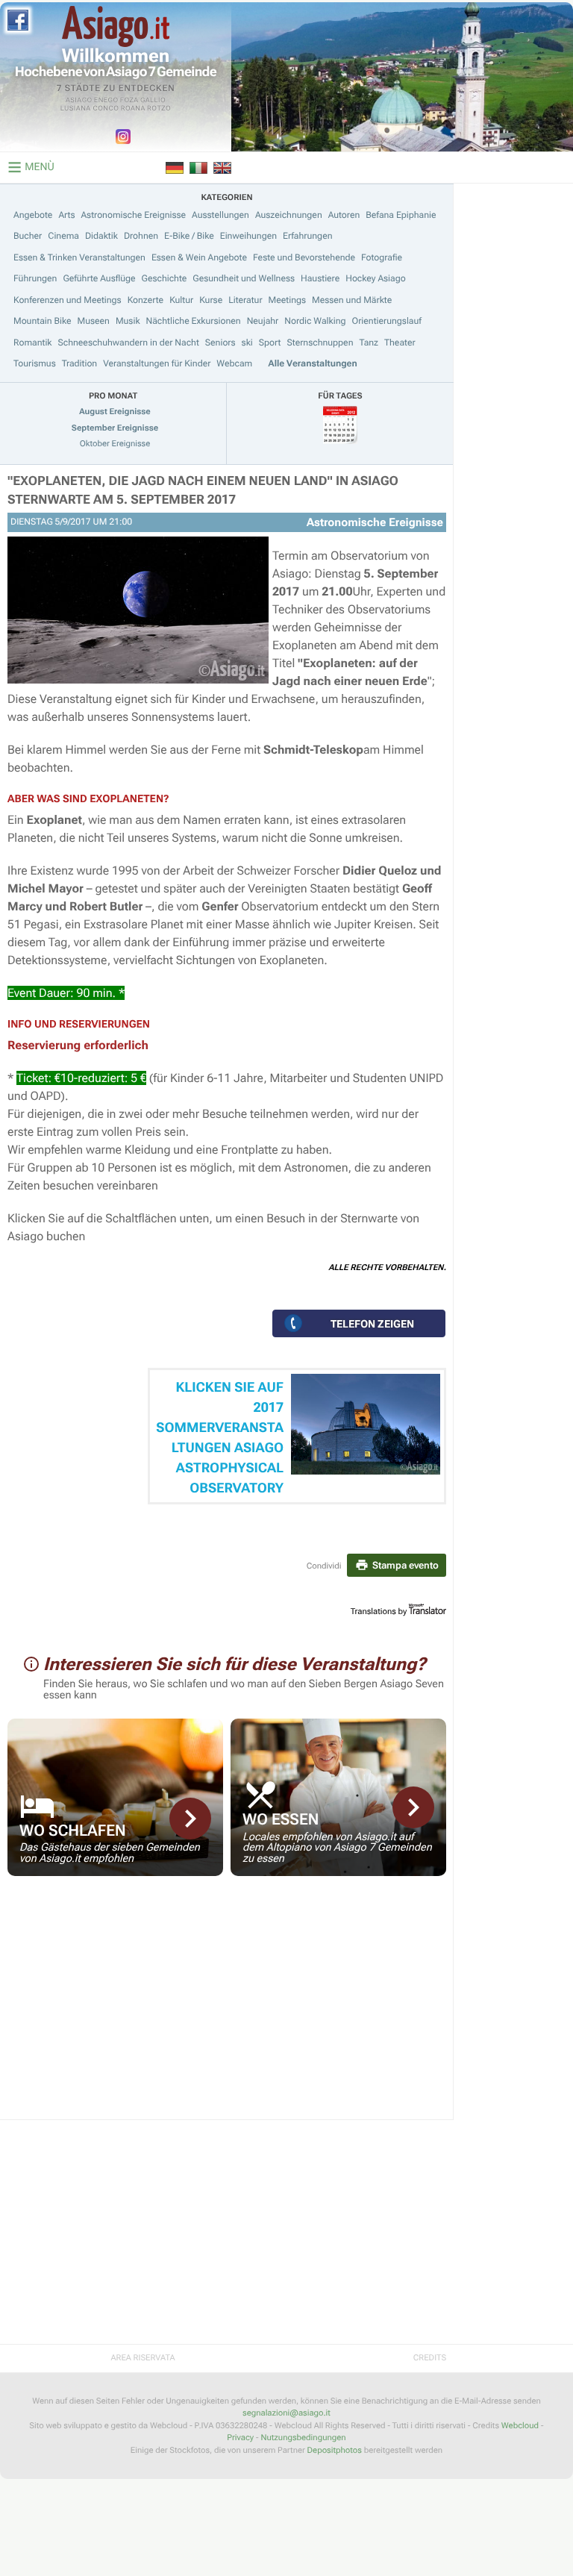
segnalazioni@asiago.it (286, 2413)
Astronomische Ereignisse (133, 215)
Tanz (369, 343)
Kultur (181, 300)
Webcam (234, 363)
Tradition (79, 363)
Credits (430, 2358)
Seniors (220, 343)
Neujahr (263, 321)
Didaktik (101, 236)
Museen (94, 321)
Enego (106, 101)
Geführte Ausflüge (99, 278)
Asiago (79, 101)
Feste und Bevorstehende (304, 257)
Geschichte (165, 278)
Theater (400, 343)
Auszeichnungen (289, 215)
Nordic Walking (315, 321)
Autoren (344, 215)
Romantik (33, 343)
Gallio (153, 101)
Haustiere (320, 278)
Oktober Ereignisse (115, 444)
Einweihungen (248, 236)
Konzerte (145, 300)
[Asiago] (116, 26)
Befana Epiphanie (401, 215)
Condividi (324, 1566)
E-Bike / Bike (189, 236)
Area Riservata (143, 2358)
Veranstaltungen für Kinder (157, 363)
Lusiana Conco (90, 109)
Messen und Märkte (352, 300)
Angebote (33, 215)
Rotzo (159, 109)
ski (247, 343)
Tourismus (35, 363)
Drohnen (141, 236)
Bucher (28, 236)
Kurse (211, 300)
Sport (270, 343)
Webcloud (520, 2426)
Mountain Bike (43, 321)
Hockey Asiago (375, 278)
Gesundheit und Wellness (244, 278)
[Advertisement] (227, 2007)
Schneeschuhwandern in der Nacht (129, 343)
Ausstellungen (220, 215)
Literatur (245, 300)
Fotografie (382, 257)
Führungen (35, 278)
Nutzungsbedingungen (303, 2438)
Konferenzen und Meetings (68, 300)
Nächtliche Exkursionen (194, 321)
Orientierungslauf (386, 321)
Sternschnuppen (320, 343)
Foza (129, 101)
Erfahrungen (307, 236)
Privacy (240, 2438)
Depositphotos (335, 2450)
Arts (66, 215)
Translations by (379, 1611)
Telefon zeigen (372, 1324)
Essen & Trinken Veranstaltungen (79, 257)
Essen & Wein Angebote (199, 257)
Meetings (287, 300)
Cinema (63, 236)
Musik (128, 321)
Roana (133, 109)
